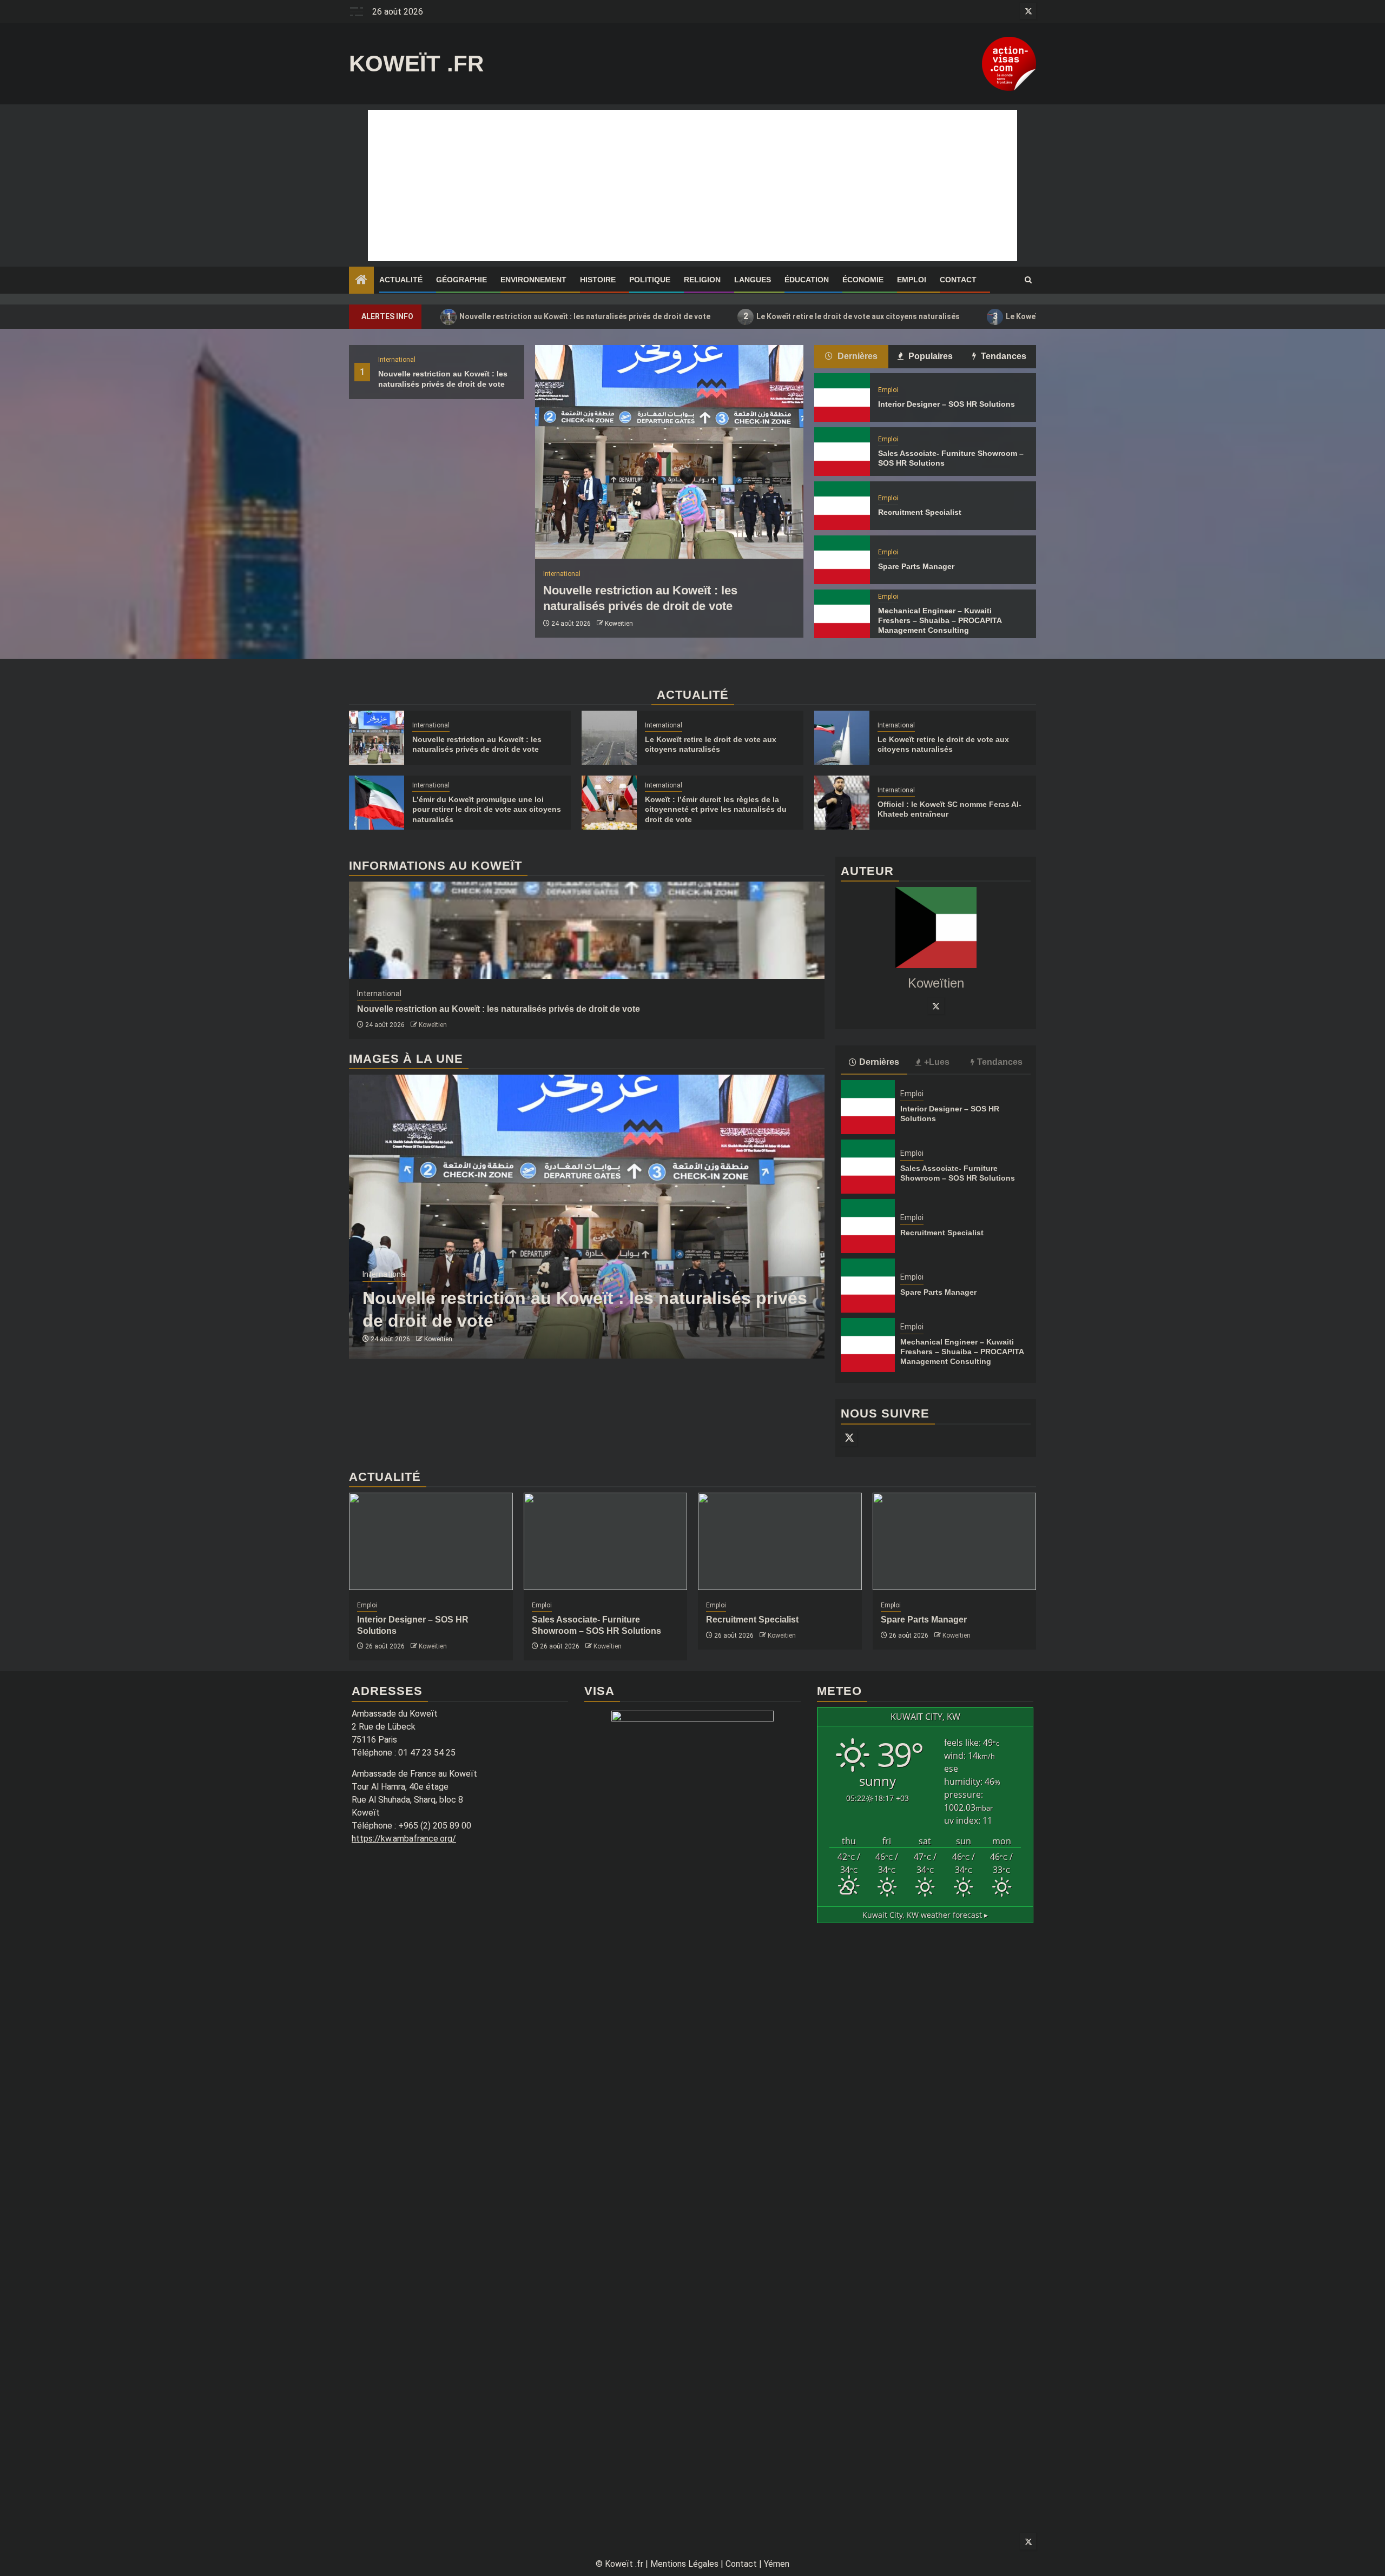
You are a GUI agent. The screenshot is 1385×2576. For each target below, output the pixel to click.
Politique (650, 280)
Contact (958, 280)
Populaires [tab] (929, 356)
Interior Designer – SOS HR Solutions (947, 404)
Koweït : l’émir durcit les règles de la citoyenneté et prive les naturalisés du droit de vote (716, 809)
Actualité (401, 280)
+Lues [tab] (937, 1062)
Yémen (777, 2564)
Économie (863, 280)
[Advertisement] (692, 186)
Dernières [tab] (856, 356)
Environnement (533, 280)
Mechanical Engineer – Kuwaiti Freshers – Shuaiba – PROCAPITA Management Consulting (940, 620)
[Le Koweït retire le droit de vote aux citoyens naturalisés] (609, 738)
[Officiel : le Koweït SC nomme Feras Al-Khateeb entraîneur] (842, 803)
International (397, 360)
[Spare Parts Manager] (842, 560)
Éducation (807, 280)
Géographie (461, 280)
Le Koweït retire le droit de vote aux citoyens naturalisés (852, 316)
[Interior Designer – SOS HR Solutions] (842, 398)
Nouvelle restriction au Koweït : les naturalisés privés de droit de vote (579, 316)
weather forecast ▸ (925, 1915)
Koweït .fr (416, 64)
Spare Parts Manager (916, 566)
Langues (753, 280)
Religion (702, 280)
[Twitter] (936, 1006)
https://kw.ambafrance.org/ (404, 1839)
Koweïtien (619, 624)
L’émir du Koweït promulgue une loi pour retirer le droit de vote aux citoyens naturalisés (487, 809)
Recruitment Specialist (920, 512)
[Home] (361, 281)
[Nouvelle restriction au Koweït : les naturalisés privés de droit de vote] (669, 452)
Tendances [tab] (1003, 356)
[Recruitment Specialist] (842, 506)
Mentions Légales (684, 2564)
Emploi (912, 280)
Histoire (598, 280)
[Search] (1028, 280)
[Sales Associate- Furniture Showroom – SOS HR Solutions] (842, 452)
